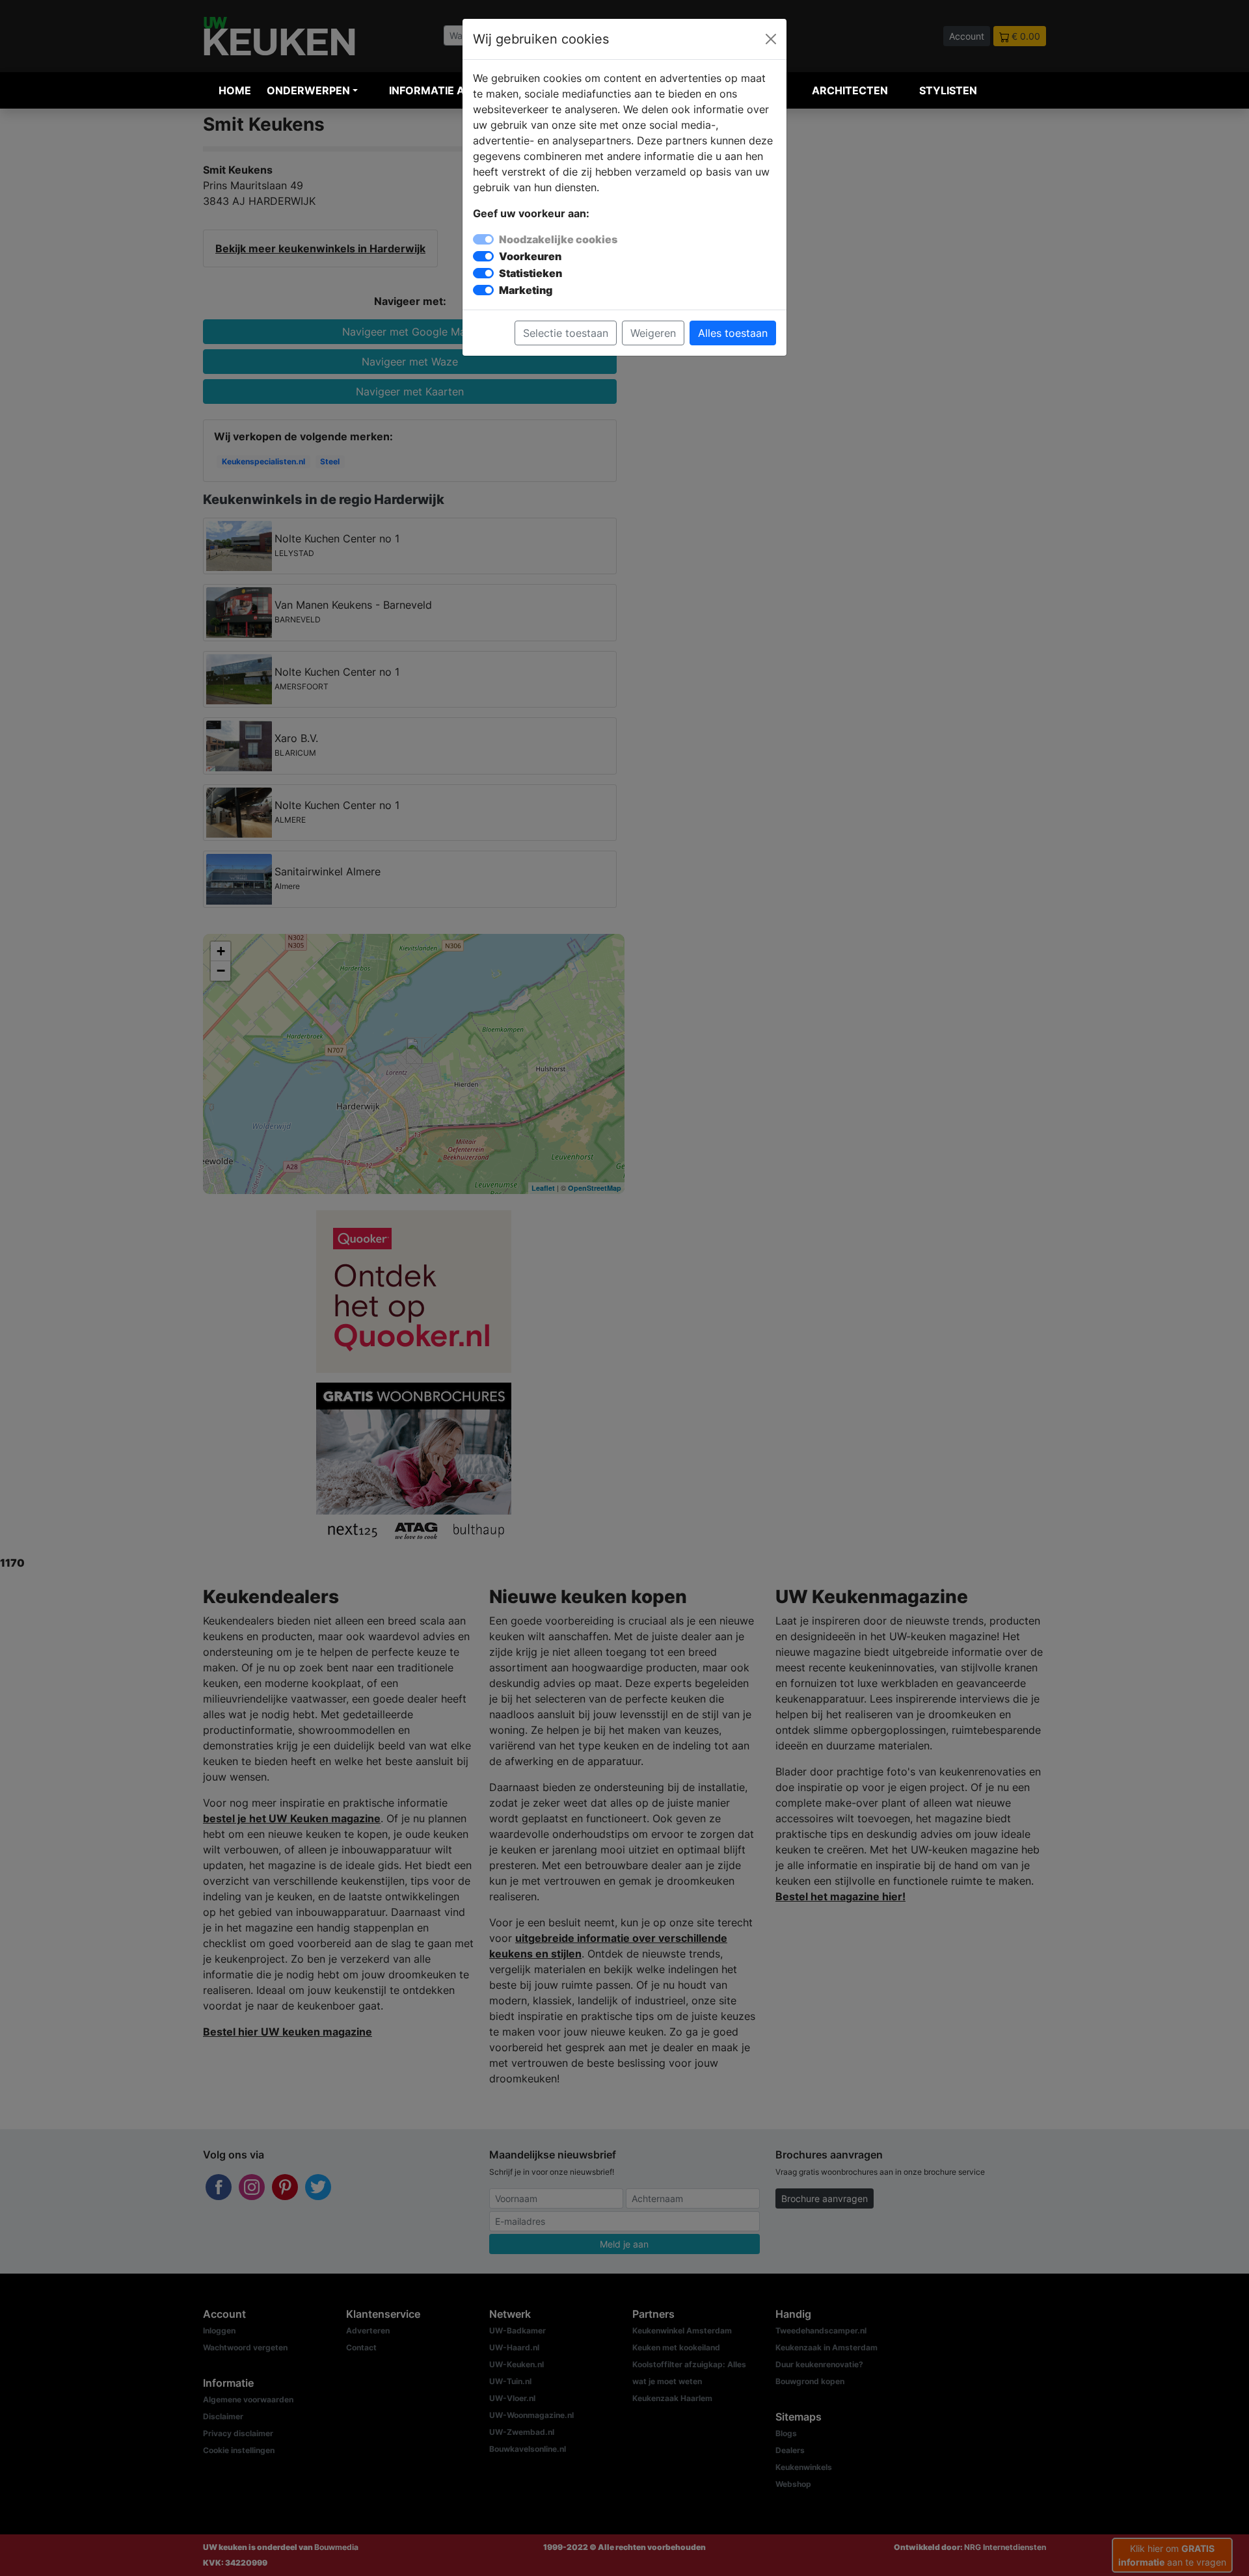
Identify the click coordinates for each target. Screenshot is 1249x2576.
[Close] (771, 39)
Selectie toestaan (566, 333)
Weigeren (653, 333)
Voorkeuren (530, 256)
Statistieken (530, 273)
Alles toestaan (733, 333)
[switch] (483, 256)
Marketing (526, 290)
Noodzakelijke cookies (558, 239)
